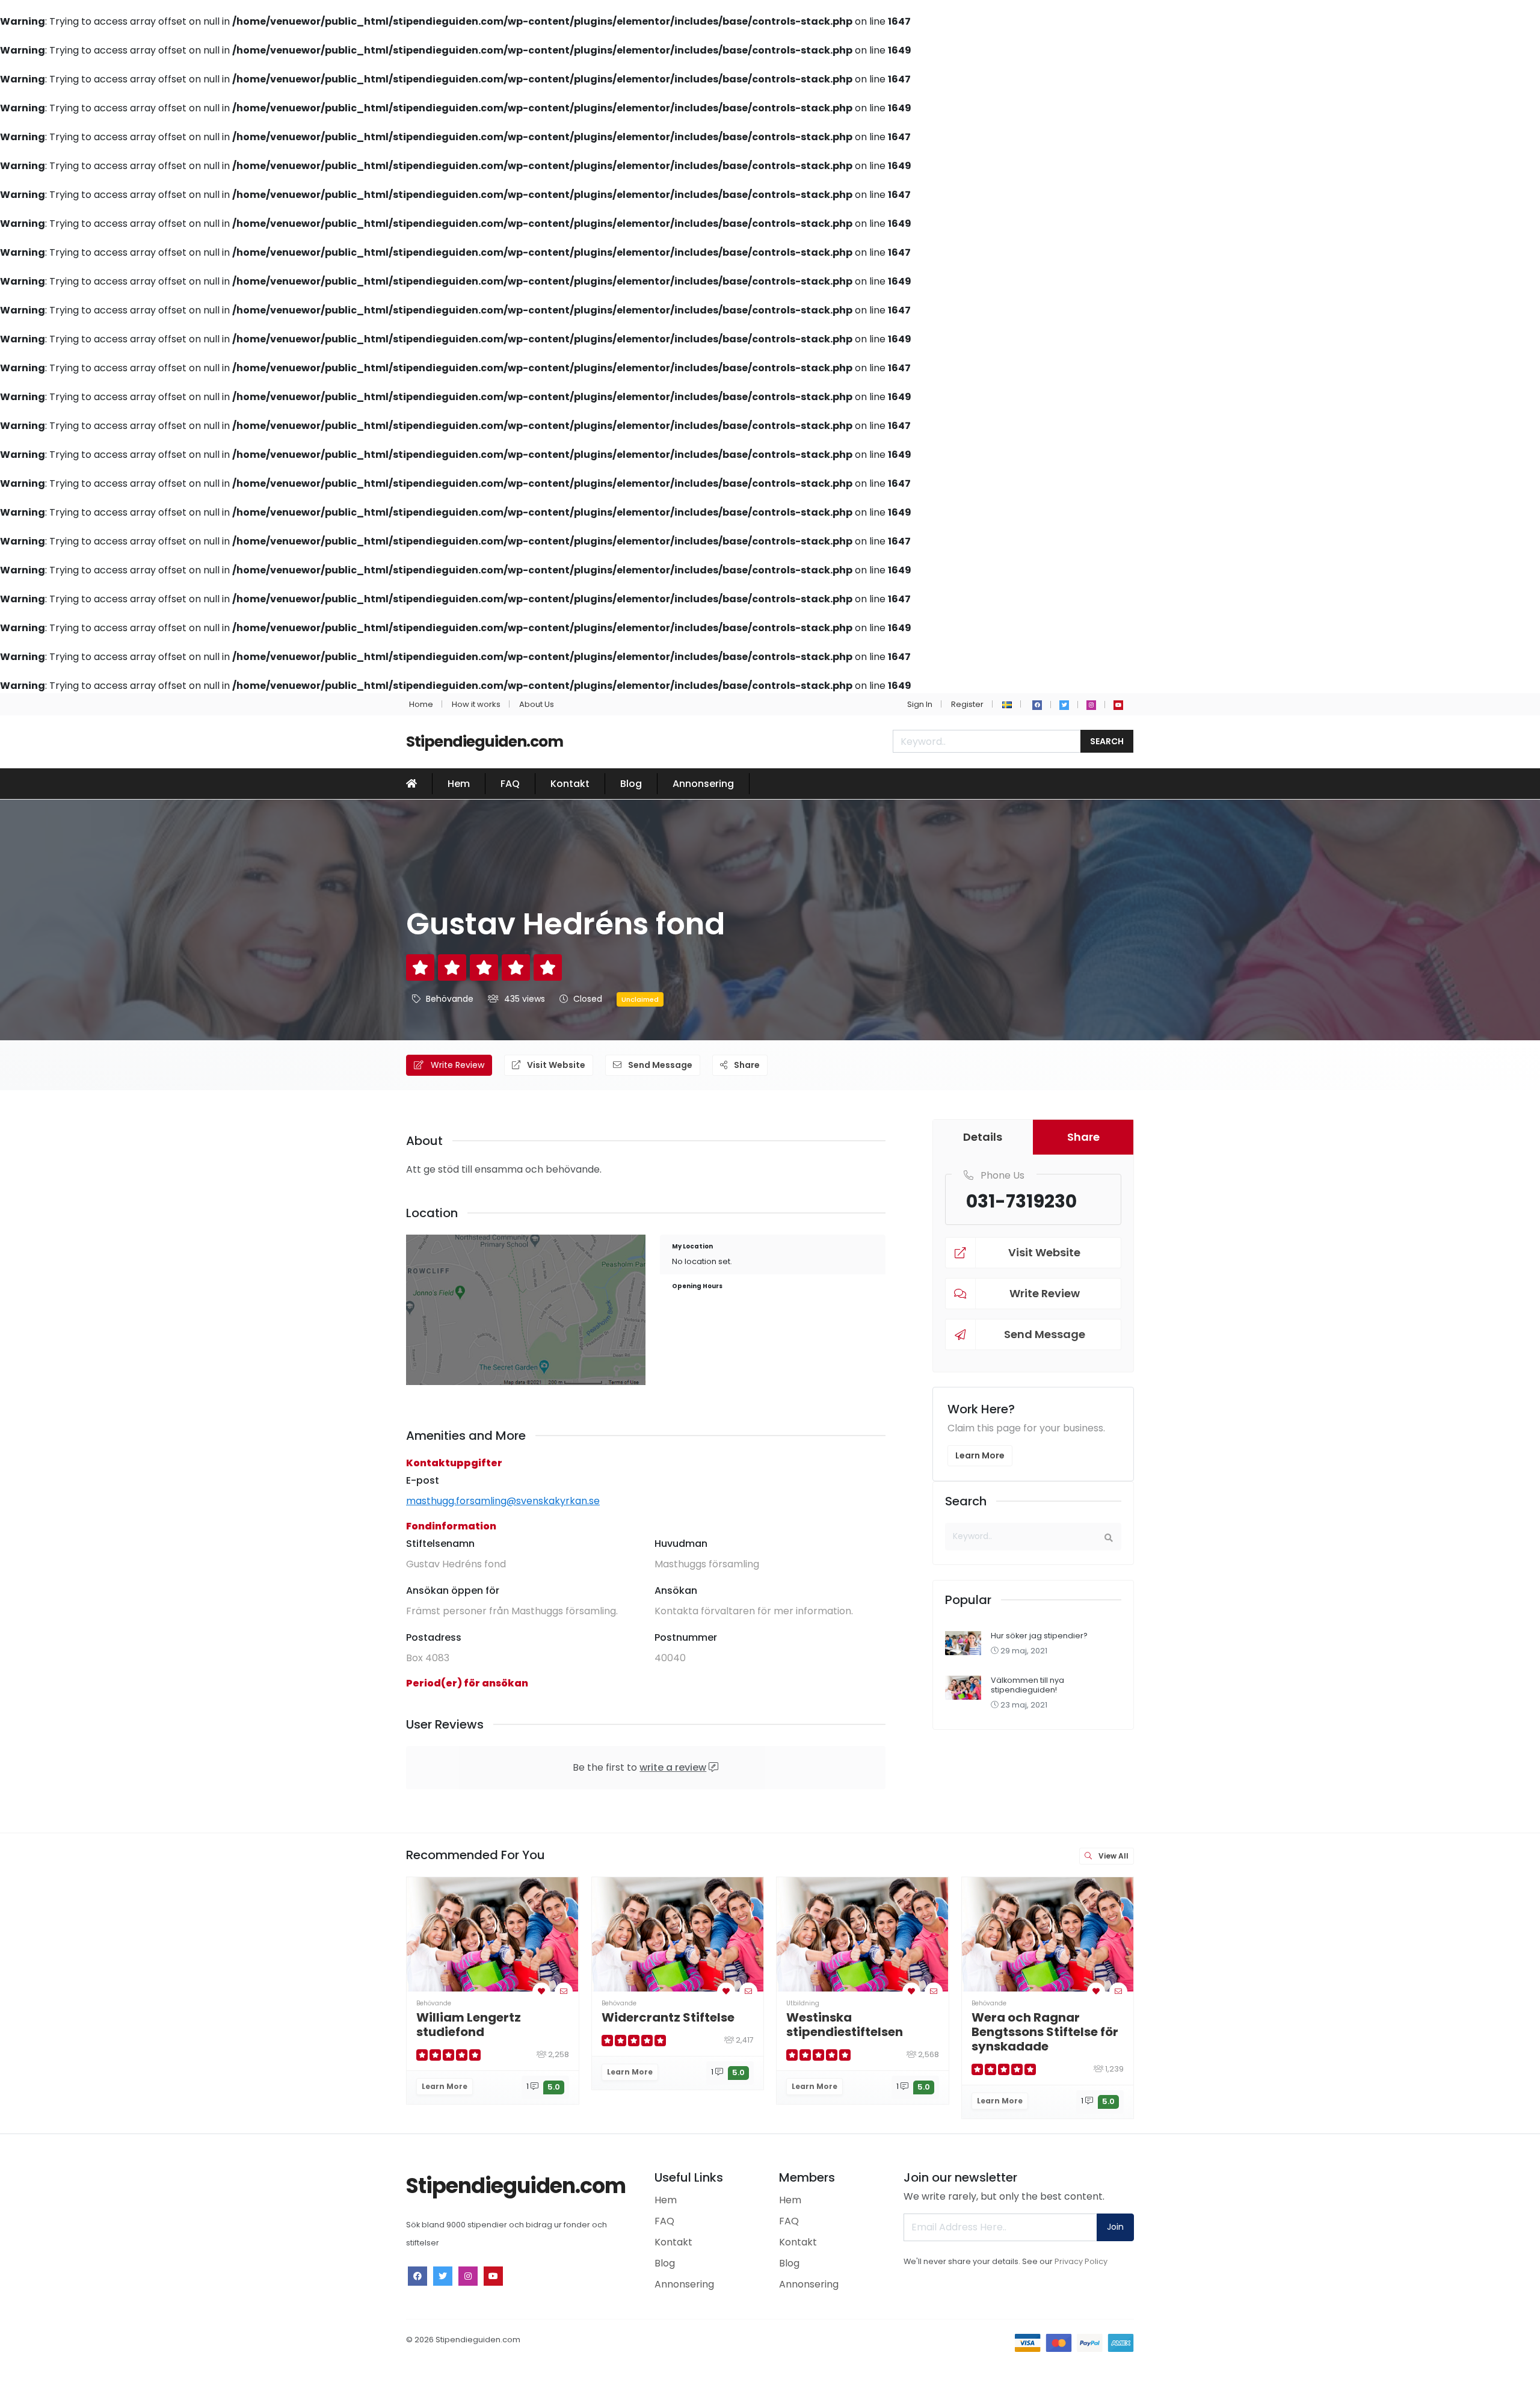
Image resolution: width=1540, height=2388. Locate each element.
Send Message (659, 1065)
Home (421, 704)
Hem (459, 784)
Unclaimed (640, 999)
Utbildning (803, 2003)
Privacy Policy (1081, 2261)
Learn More (980, 1455)
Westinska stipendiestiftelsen (845, 2025)
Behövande (450, 999)
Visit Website (555, 1065)
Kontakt (570, 784)
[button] (1007, 704)
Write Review (456, 1065)
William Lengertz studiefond (469, 2025)
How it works (476, 704)
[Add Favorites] (541, 1991)
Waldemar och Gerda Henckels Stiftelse (1409, 2025)
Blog (631, 784)
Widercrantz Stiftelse (668, 2017)
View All (1113, 1856)
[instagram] (1091, 705)
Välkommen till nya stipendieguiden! (1027, 1685)
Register (967, 704)
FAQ (510, 784)
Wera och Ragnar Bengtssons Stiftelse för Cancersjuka (1230, 2032)
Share (746, 1065)
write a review (673, 1767)
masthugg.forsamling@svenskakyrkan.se (503, 1501)
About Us (537, 704)
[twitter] (1064, 705)
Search (1107, 741)
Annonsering (703, 784)
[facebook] (1037, 705)
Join (1115, 2227)
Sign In (920, 704)
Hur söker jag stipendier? (1039, 1636)
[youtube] (1118, 705)
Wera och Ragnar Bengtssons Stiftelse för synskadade (1045, 2032)
